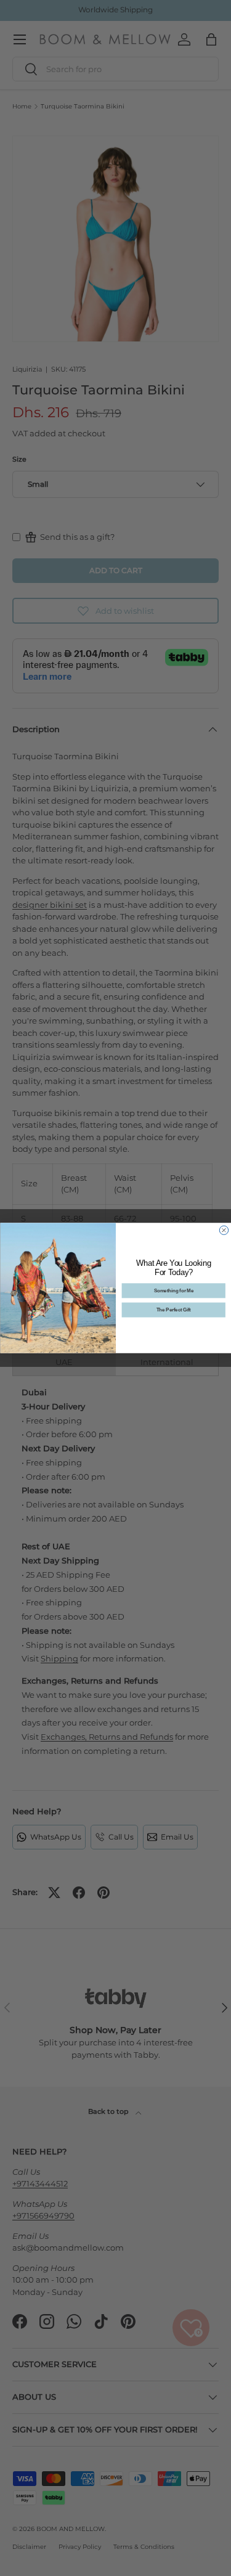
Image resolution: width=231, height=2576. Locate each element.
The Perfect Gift (173, 1310)
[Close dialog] (224, 1230)
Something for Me (173, 1290)
